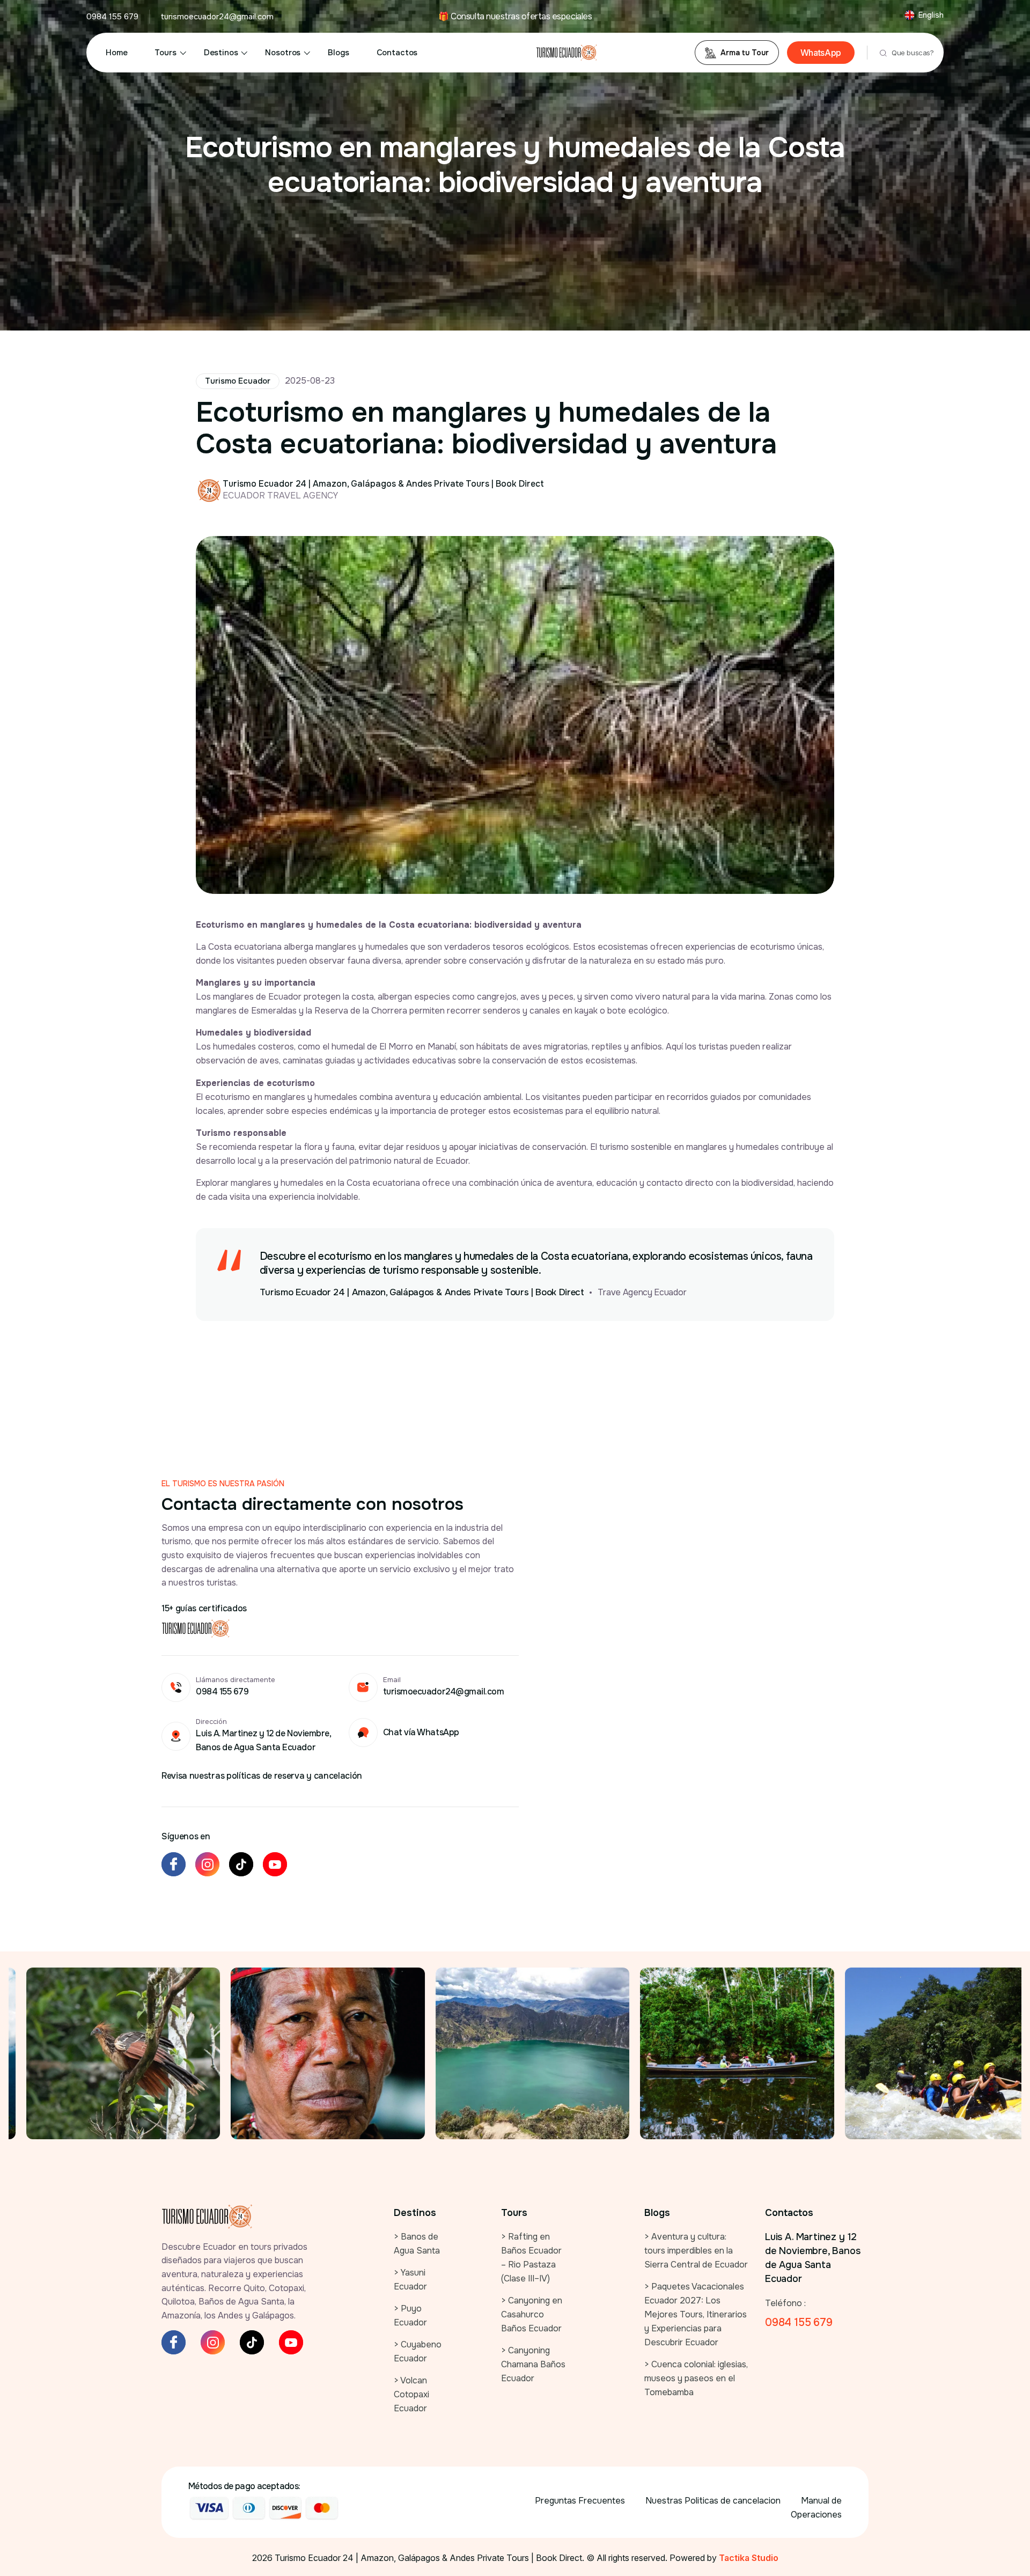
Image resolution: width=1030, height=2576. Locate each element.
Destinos (221, 53)
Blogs (338, 53)
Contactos (397, 53)
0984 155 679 (112, 17)
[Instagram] (207, 1864)
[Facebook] (174, 1864)
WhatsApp (821, 53)
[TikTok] (241, 1864)
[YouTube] (275, 1864)
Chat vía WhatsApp (421, 1732)
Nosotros (283, 53)
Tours (165, 53)
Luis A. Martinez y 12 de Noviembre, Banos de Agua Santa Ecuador (813, 2258)
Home (116, 53)
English (931, 15)
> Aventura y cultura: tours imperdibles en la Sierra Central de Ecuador (696, 2251)
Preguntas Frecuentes (580, 2501)
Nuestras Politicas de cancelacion (713, 2501)
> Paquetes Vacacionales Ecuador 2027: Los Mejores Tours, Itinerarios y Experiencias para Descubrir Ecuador (696, 2314)
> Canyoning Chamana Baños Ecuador (533, 2364)
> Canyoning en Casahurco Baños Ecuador (532, 2314)
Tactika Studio (749, 2558)
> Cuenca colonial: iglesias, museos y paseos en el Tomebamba (696, 2378)
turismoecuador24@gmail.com (217, 17)
